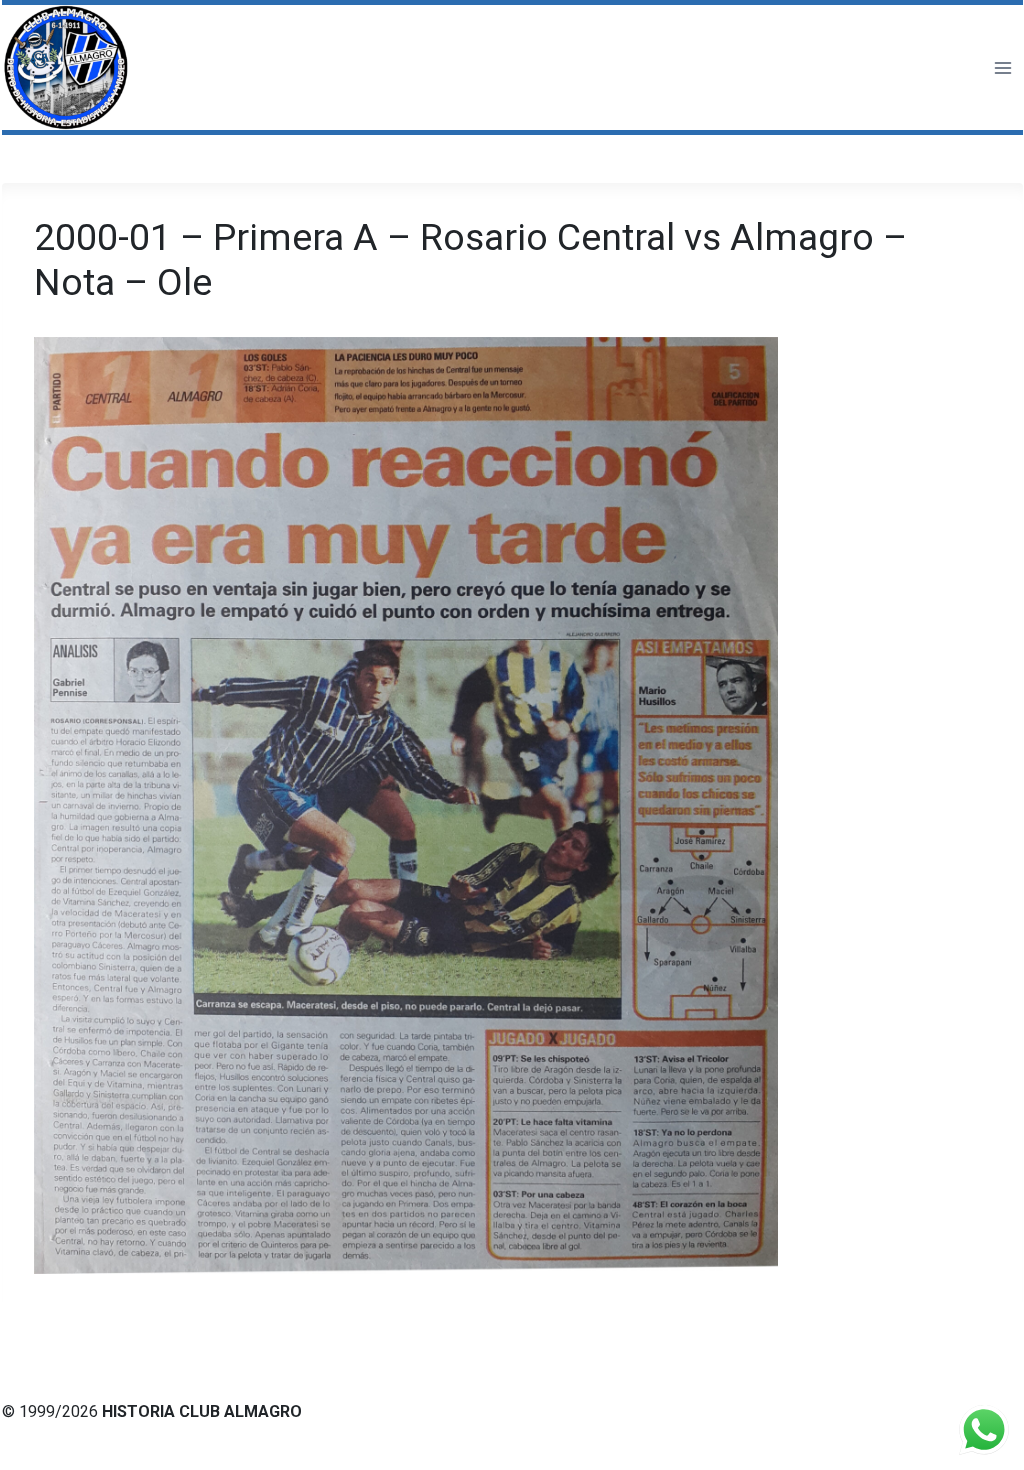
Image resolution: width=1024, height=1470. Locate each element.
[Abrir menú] (1002, 67)
